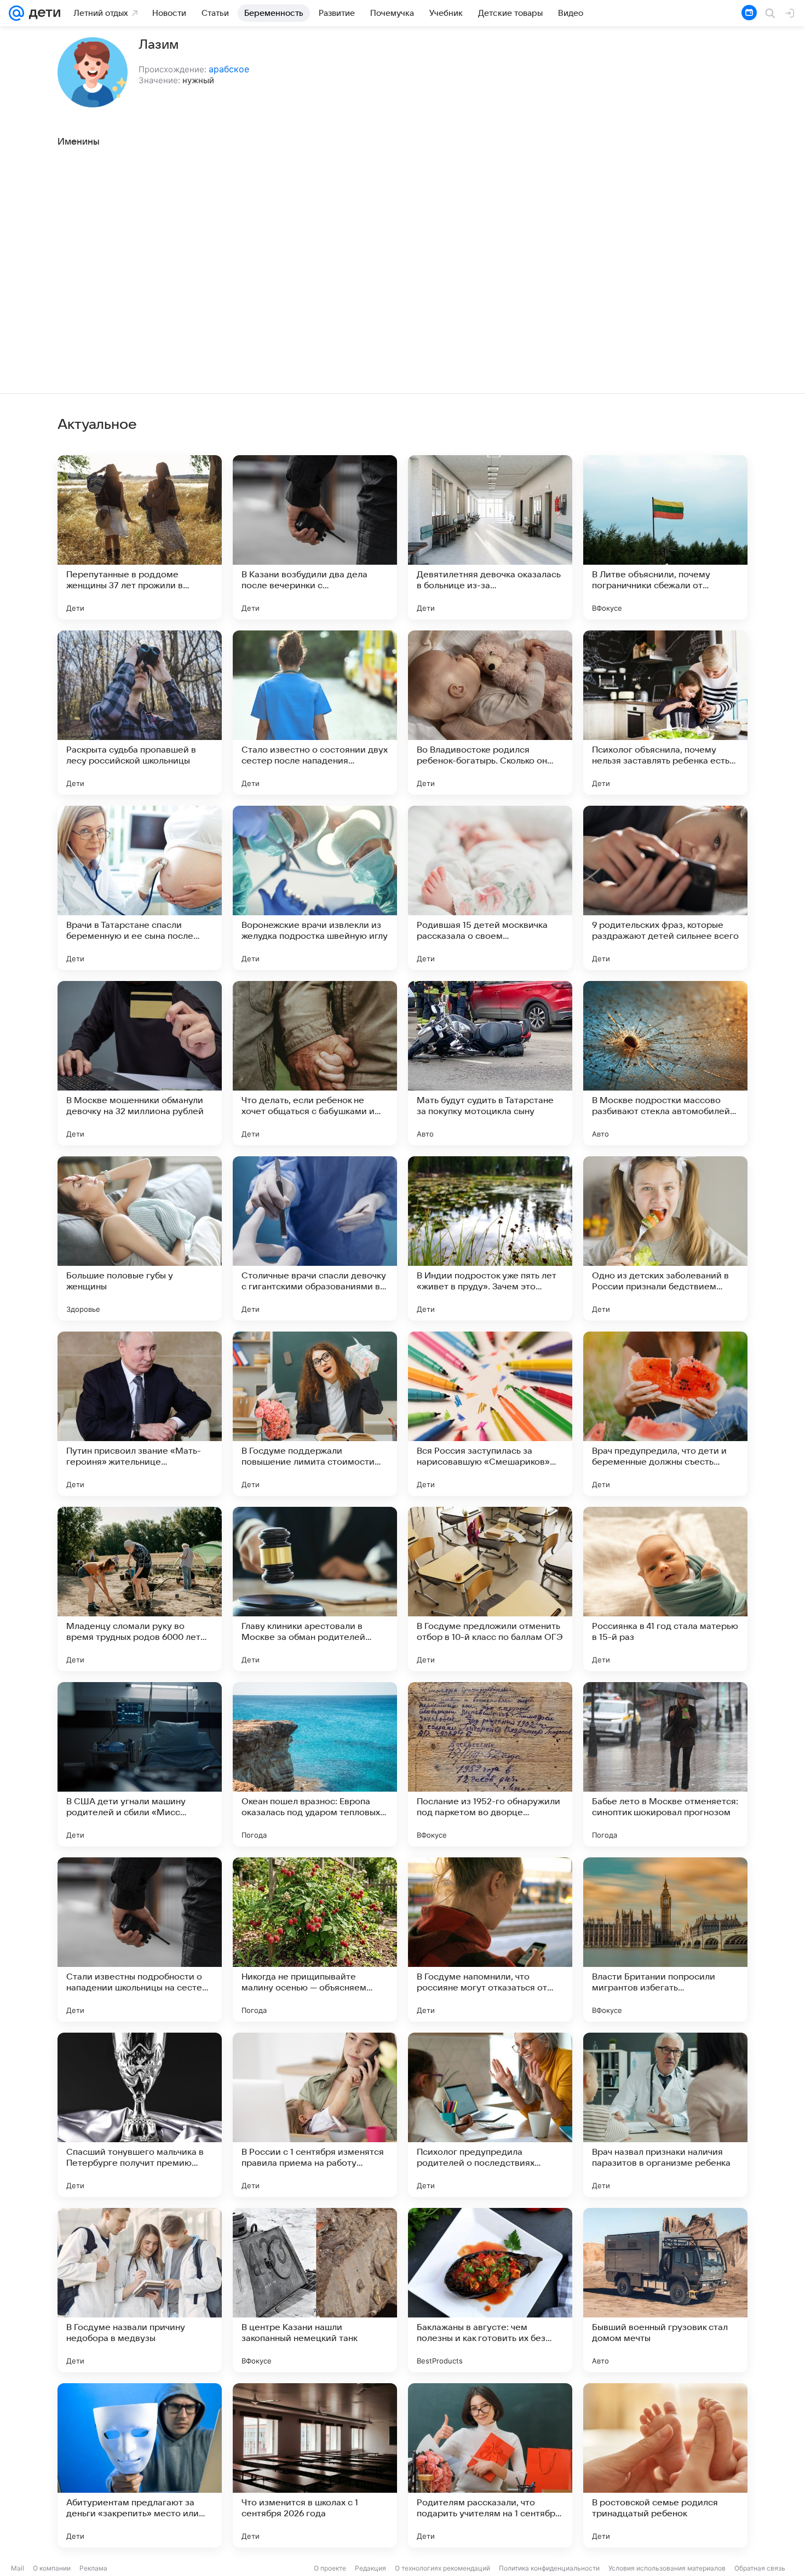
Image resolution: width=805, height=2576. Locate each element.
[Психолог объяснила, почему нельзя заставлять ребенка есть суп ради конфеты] (665, 713)
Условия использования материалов (667, 2568)
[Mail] (16, 13)
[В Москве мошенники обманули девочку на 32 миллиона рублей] (140, 1063)
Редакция (370, 2568)
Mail (18, 2568)
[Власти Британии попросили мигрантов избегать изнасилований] (665, 1940)
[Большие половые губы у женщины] (140, 1238)
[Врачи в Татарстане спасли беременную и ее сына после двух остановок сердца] (140, 888)
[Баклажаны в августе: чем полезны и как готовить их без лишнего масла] (490, 2290)
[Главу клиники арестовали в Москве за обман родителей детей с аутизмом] (315, 1589)
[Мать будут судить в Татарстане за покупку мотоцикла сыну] (490, 1063)
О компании (52, 2568)
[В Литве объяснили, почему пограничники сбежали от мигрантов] (665, 537)
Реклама (93, 2568)
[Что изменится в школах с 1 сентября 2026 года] (315, 2465)
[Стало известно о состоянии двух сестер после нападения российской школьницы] (315, 713)
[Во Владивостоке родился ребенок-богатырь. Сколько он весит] (490, 713)
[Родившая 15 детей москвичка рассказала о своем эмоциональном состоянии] (490, 888)
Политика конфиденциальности (549, 2568)
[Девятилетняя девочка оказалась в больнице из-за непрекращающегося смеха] (490, 537)
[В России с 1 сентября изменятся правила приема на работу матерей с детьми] (315, 2115)
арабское (229, 69)
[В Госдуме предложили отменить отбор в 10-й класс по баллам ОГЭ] (490, 1589)
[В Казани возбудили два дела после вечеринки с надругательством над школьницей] (315, 537)
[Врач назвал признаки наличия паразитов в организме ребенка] (665, 2115)
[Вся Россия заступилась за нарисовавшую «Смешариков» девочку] (490, 1414)
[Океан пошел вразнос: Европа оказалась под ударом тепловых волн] (315, 1764)
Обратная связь (760, 2568)
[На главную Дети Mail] (42, 13)
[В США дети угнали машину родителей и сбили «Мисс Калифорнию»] (140, 1764)
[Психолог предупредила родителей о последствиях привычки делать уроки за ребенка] (490, 2115)
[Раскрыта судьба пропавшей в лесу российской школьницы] (140, 713)
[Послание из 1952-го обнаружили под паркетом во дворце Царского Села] (490, 1764)
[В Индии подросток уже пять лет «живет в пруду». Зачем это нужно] (490, 1238)
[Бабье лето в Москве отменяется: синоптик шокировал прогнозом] (665, 1764)
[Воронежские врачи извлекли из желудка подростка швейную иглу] (315, 888)
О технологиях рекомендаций (442, 2568)
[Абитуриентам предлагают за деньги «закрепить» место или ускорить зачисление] (140, 2465)
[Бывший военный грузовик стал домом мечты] (665, 2290)
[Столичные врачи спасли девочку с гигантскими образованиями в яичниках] (315, 1238)
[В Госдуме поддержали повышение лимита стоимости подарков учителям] (315, 1414)
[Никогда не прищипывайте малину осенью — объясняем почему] (315, 1940)
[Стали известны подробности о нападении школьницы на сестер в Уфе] (140, 1940)
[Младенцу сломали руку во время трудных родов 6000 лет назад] (140, 1589)
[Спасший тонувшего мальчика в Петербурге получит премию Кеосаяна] (140, 2115)
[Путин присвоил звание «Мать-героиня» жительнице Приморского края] (140, 1414)
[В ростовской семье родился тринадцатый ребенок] (665, 2465)
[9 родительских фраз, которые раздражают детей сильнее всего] (665, 888)
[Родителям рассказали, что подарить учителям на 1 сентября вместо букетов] (490, 2465)
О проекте (330, 2568)
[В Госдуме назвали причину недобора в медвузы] (140, 2290)
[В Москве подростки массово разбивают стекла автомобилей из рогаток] (665, 1063)
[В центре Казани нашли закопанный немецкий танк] (315, 2290)
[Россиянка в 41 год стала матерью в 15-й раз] (665, 1589)
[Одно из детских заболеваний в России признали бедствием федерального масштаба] (665, 1238)
